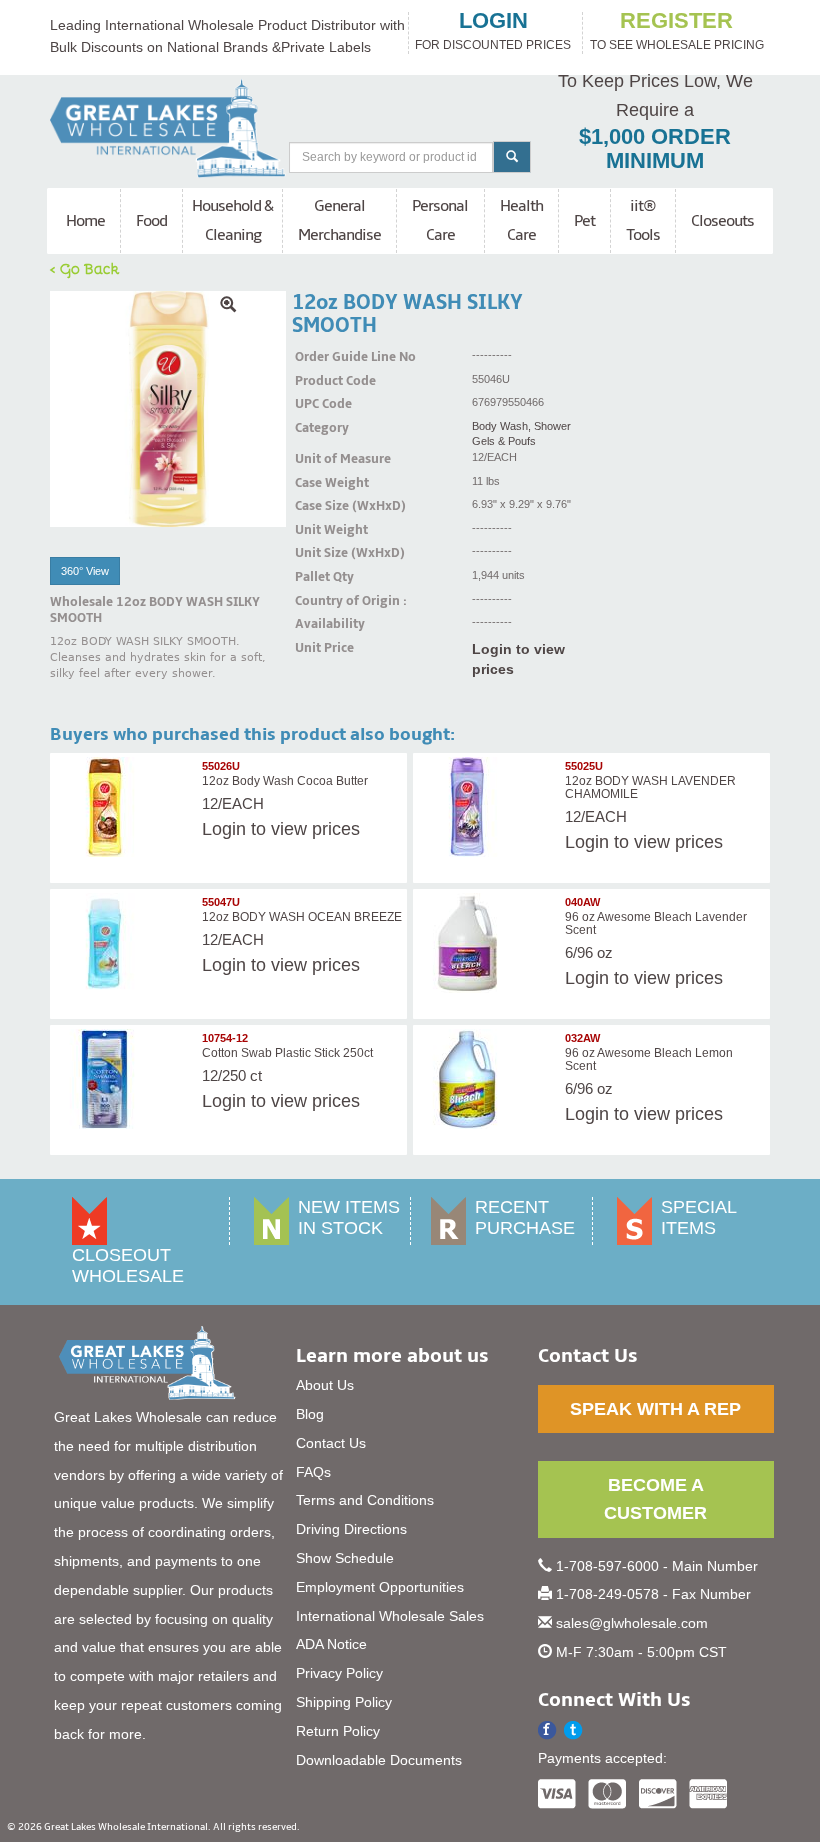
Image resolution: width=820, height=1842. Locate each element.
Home (85, 221)
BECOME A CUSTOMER (655, 1499)
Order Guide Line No (320, 357)
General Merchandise (339, 220)
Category (320, 428)
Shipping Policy (344, 1702)
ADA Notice (331, 1644)
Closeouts (722, 221)
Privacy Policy (339, 1673)
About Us (325, 1385)
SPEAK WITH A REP (655, 1409)
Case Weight (320, 483)
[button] (573, 1730)
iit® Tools (643, 220)
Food (151, 221)
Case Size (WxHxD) (320, 506)
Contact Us (331, 1443)
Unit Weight (320, 530)
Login (224, 829)
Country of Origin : (320, 601)
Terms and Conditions (365, 1500)
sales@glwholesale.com (632, 1623)
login (493, 21)
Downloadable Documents (379, 1760)
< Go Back (85, 268)
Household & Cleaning (232, 220)
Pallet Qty (320, 577)
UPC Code (320, 404)
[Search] (512, 157)
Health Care (521, 220)
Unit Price (320, 648)
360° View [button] (85, 571)
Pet (584, 221)
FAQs (313, 1472)
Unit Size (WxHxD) (320, 553)
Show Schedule (345, 1558)
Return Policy (338, 1731)
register (676, 21)
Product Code (320, 381)
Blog (310, 1414)
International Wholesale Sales (390, 1616)
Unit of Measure (320, 459)
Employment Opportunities (380, 1587)
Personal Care (440, 220)
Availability (320, 624)
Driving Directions (351, 1529)
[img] (168, 409)
